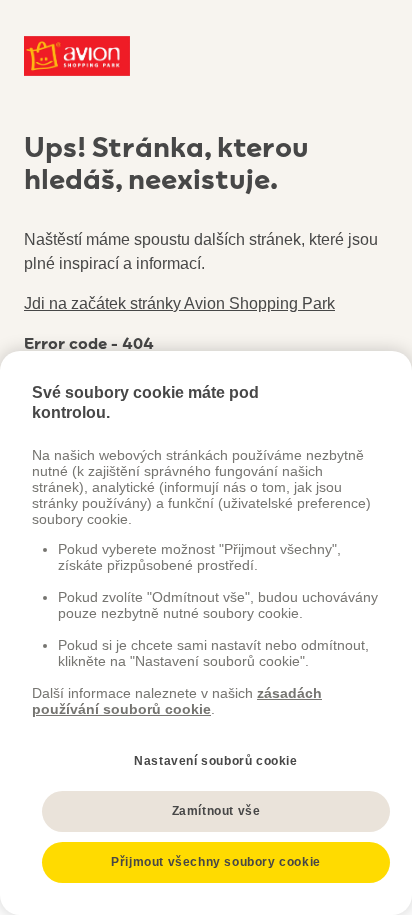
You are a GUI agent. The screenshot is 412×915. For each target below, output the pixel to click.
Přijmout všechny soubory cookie (216, 862)
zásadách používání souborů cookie (177, 701)
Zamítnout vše (216, 811)
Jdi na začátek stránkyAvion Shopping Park (179, 303)
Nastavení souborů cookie (215, 761)
